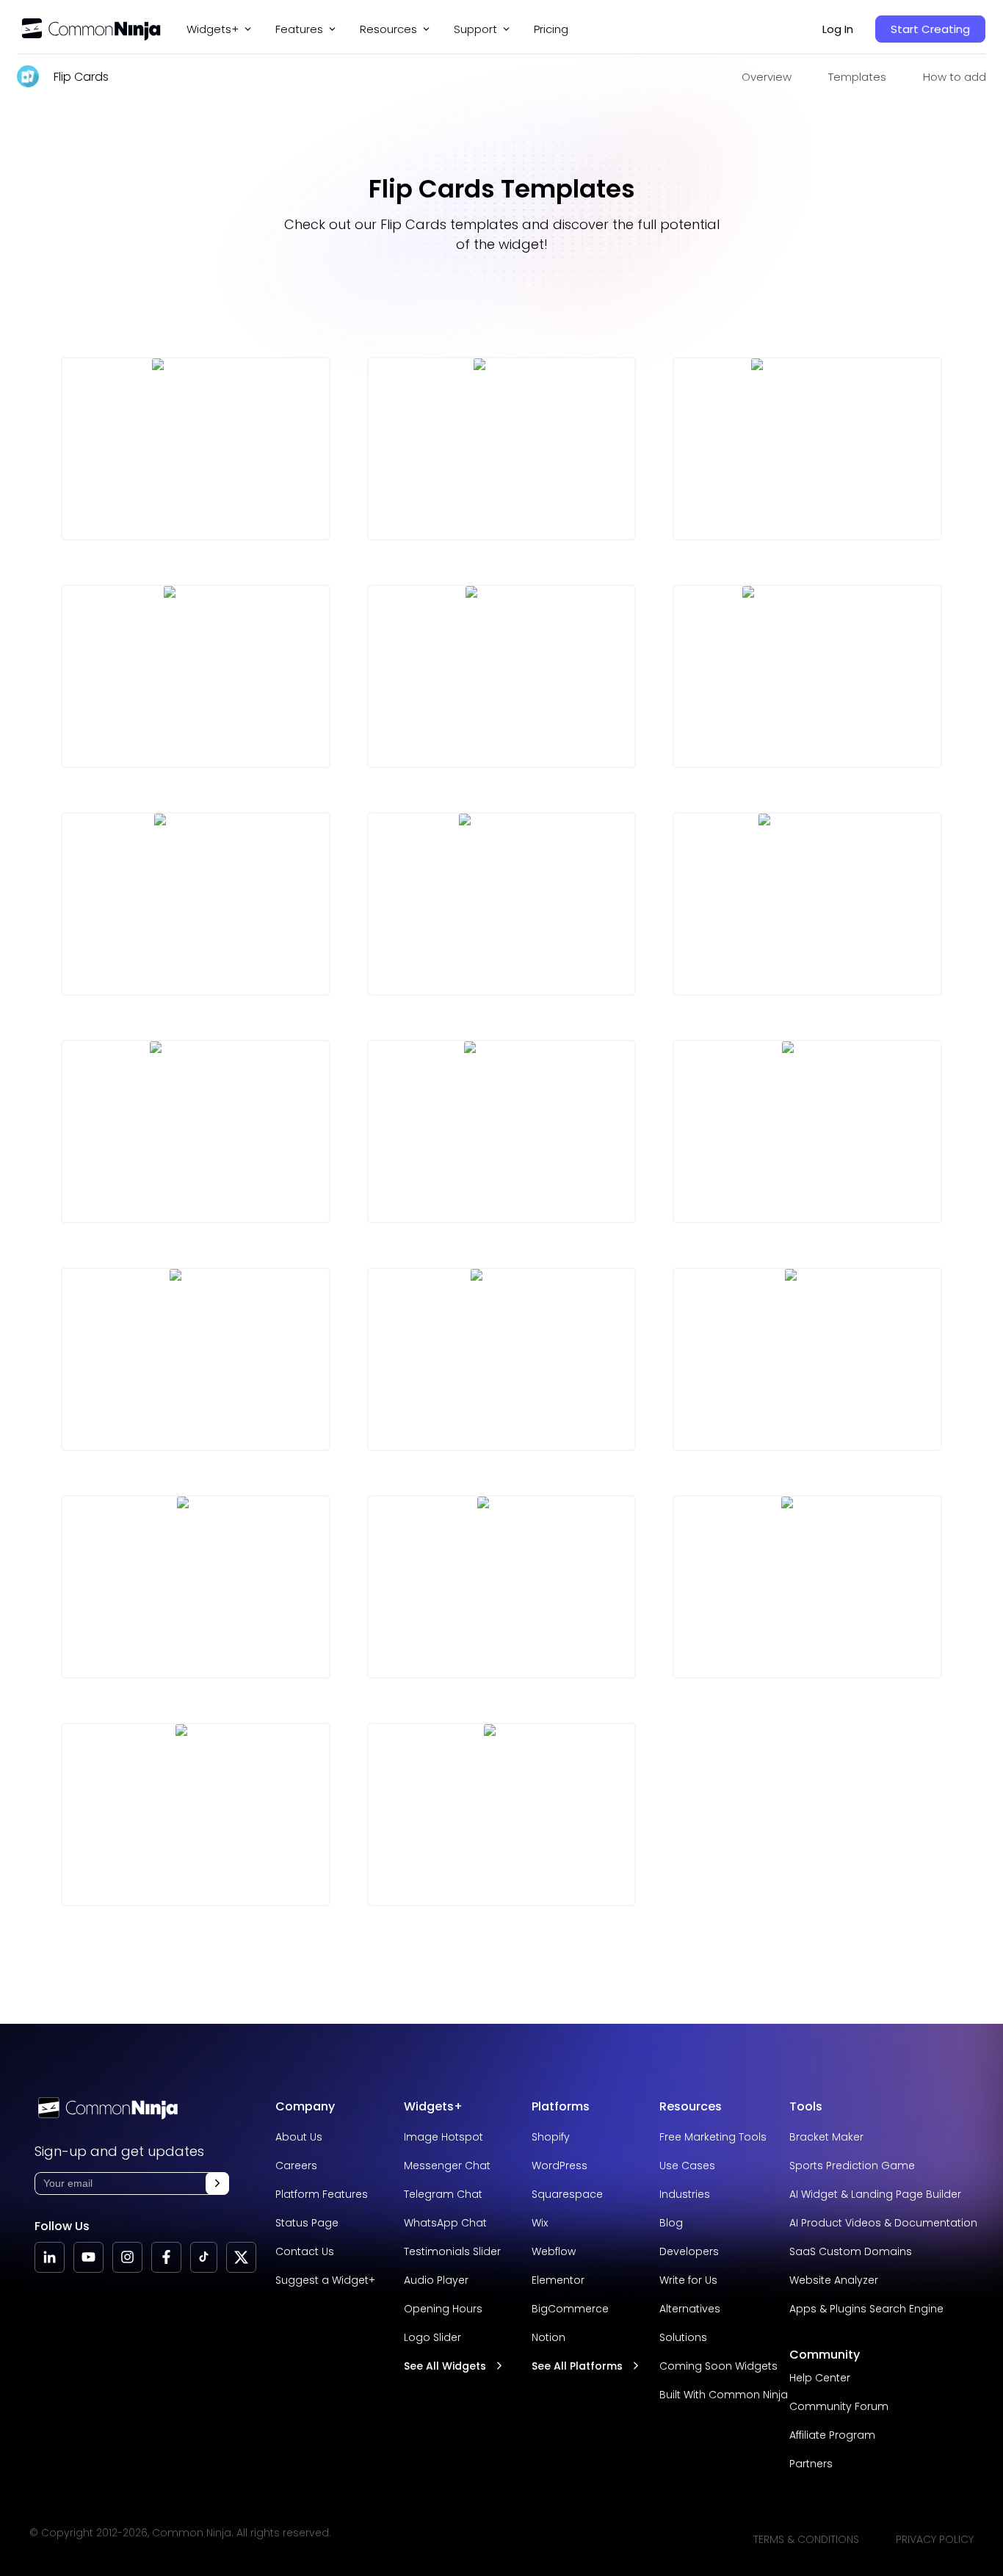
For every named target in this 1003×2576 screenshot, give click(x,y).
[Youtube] (88, 2257)
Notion (548, 2337)
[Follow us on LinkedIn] (50, 2257)
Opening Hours (443, 2309)
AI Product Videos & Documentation (883, 2223)
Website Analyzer (834, 2280)
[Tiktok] (204, 2257)
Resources (691, 2106)
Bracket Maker (826, 2137)
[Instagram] (127, 2257)
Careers (296, 2166)
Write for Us (688, 2280)
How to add (955, 77)
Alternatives (690, 2309)
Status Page (307, 2223)
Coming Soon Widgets (718, 2366)
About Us (299, 2137)
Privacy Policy (935, 2539)
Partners (811, 2464)
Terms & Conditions (806, 2539)
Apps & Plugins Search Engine (866, 2309)
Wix (540, 2223)
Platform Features (322, 2194)
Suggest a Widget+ (325, 2280)
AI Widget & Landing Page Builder (875, 2194)
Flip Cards (81, 77)
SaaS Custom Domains (851, 2251)
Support (475, 29)
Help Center (820, 2378)
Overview (767, 77)
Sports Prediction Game (852, 2166)
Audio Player (436, 2280)
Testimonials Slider (452, 2251)
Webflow (554, 2251)
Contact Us (305, 2251)
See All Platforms (577, 2366)
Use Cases (687, 2166)
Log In (838, 29)
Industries (685, 2194)
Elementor (558, 2280)
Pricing (551, 29)
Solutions (683, 2337)
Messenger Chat (447, 2166)
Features (299, 29)
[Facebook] (166, 2257)
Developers (689, 2251)
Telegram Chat (443, 2194)
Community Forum (839, 2406)
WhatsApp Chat (445, 2223)
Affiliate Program (832, 2435)
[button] (217, 2184)
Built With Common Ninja (724, 2395)
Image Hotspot (443, 2137)
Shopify (551, 2137)
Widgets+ (213, 29)
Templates (857, 77)
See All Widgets (445, 2366)
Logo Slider (432, 2337)
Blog (671, 2223)
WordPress (560, 2166)
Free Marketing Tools (713, 2137)
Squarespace (567, 2194)
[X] (241, 2257)
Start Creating (930, 29)
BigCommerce (570, 2309)
